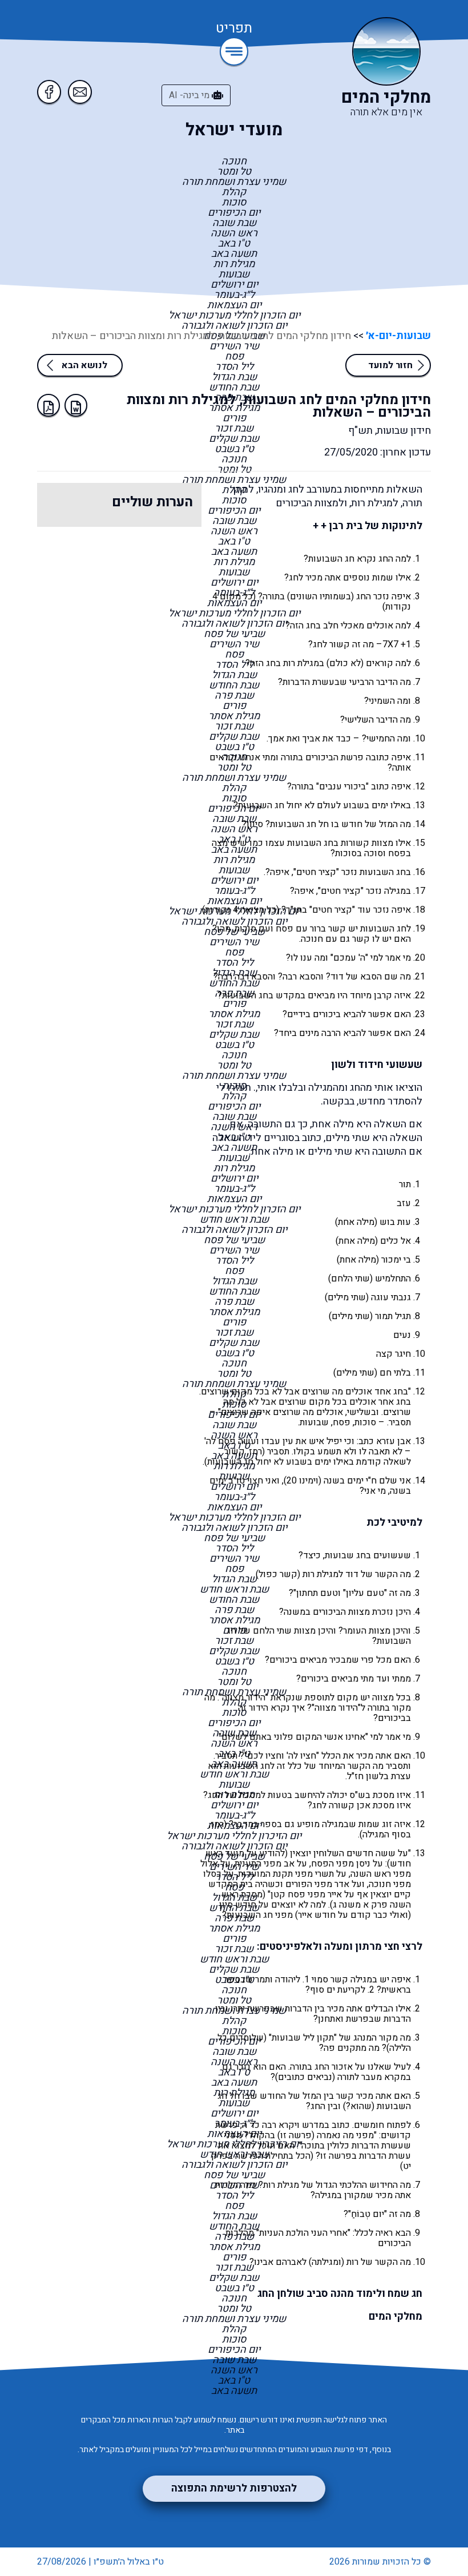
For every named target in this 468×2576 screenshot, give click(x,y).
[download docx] (76, 405)
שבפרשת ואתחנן (350, 2019)
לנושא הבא (84, 365)
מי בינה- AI (190, 95)
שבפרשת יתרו (257, 2009)
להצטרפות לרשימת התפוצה (234, 2488)
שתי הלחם (350, 1279)
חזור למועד (390, 365)
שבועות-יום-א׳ (397, 336)
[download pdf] (49, 405)
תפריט (234, 29)
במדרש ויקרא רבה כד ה (286, 2125)
